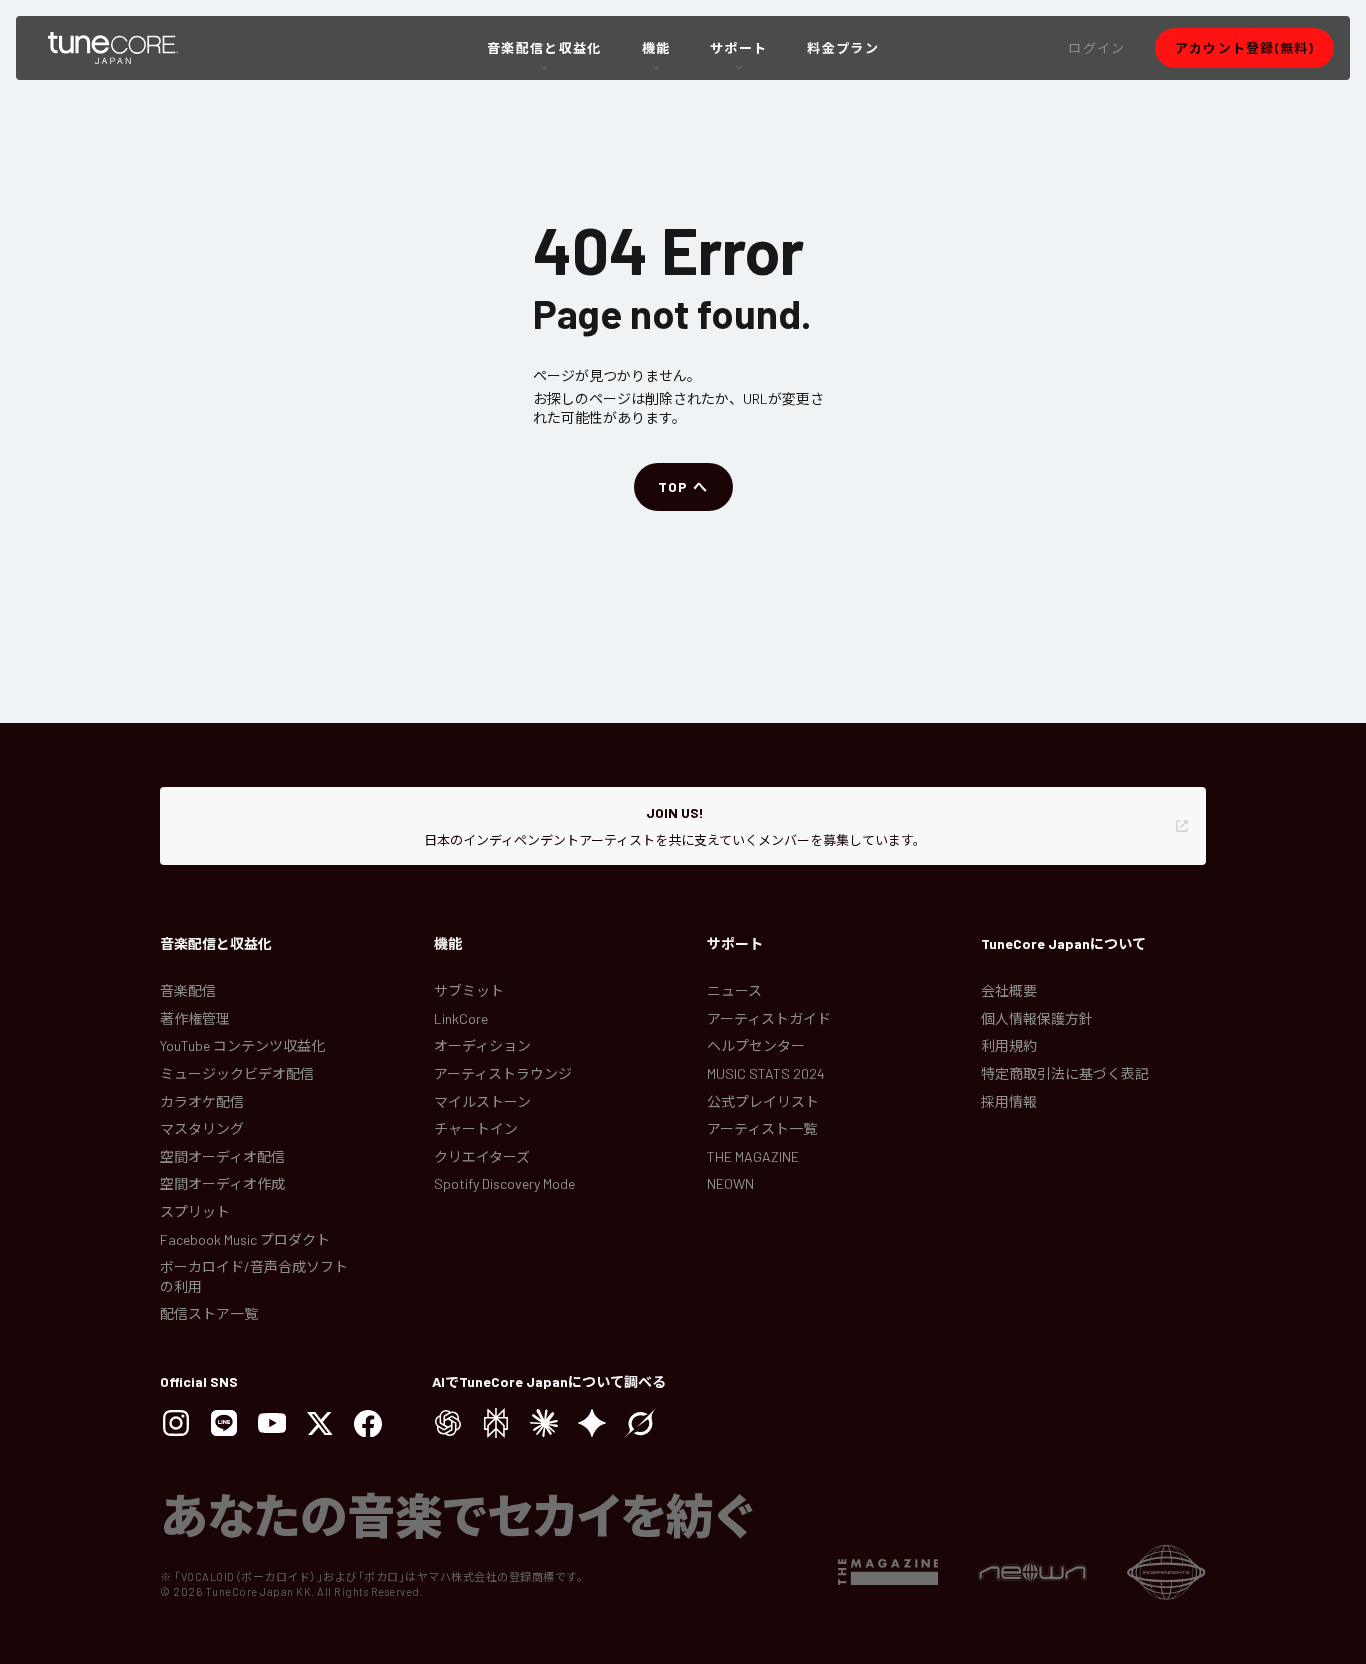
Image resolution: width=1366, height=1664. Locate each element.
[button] (1096, 48)
